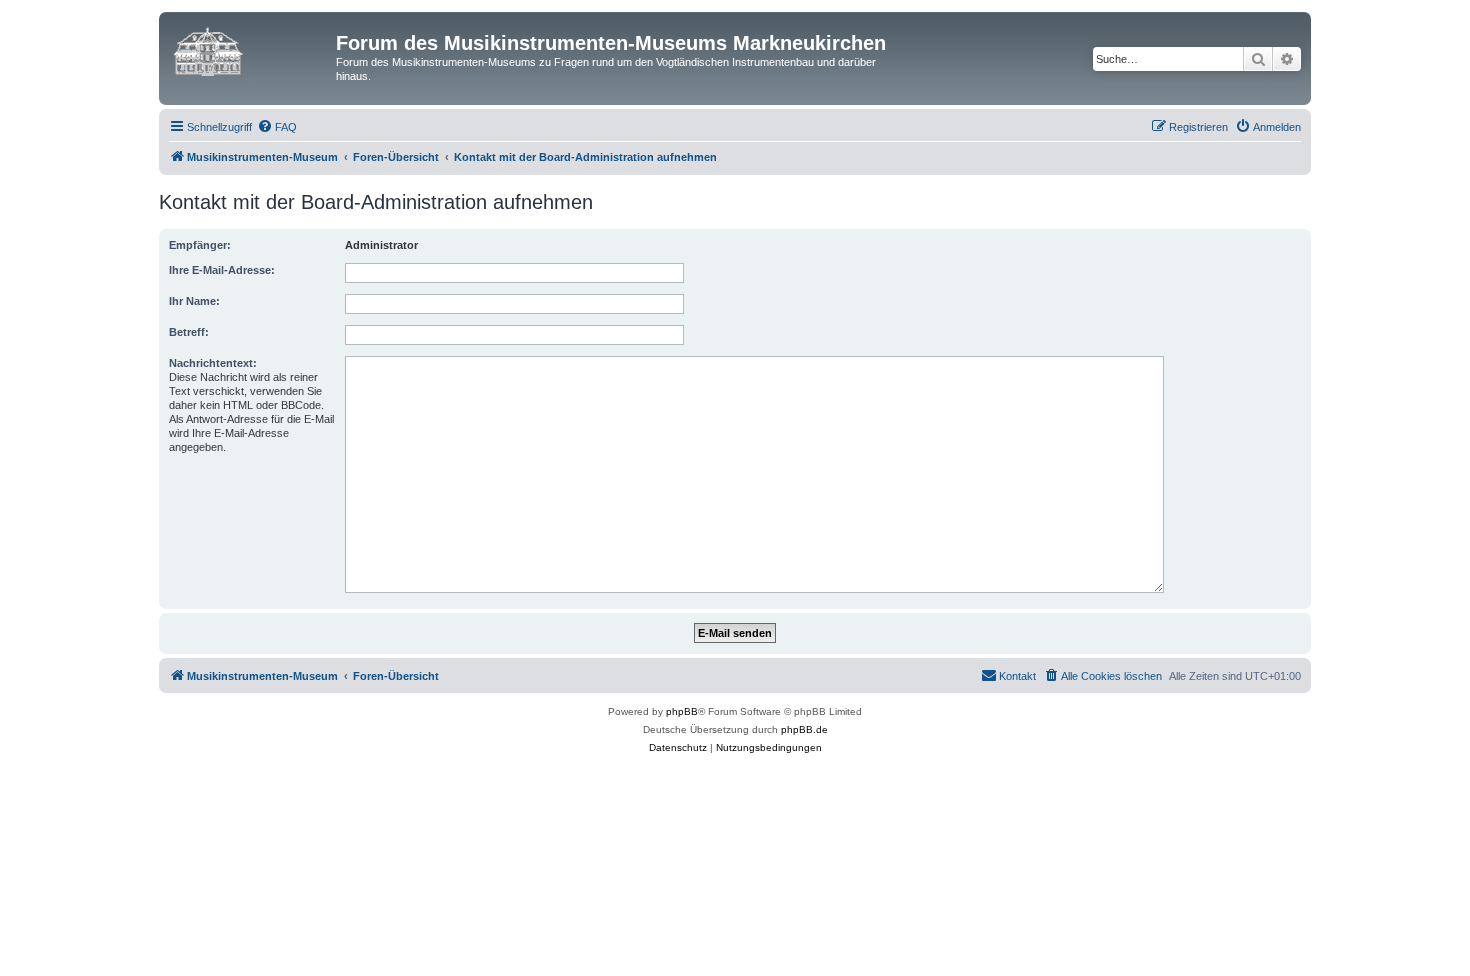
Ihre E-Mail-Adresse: (222, 270)
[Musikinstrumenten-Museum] (250, 49)
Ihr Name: (194, 301)
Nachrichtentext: (213, 363)
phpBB (682, 711)
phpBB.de (804, 729)
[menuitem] (277, 127)
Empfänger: (200, 245)
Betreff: (189, 332)
